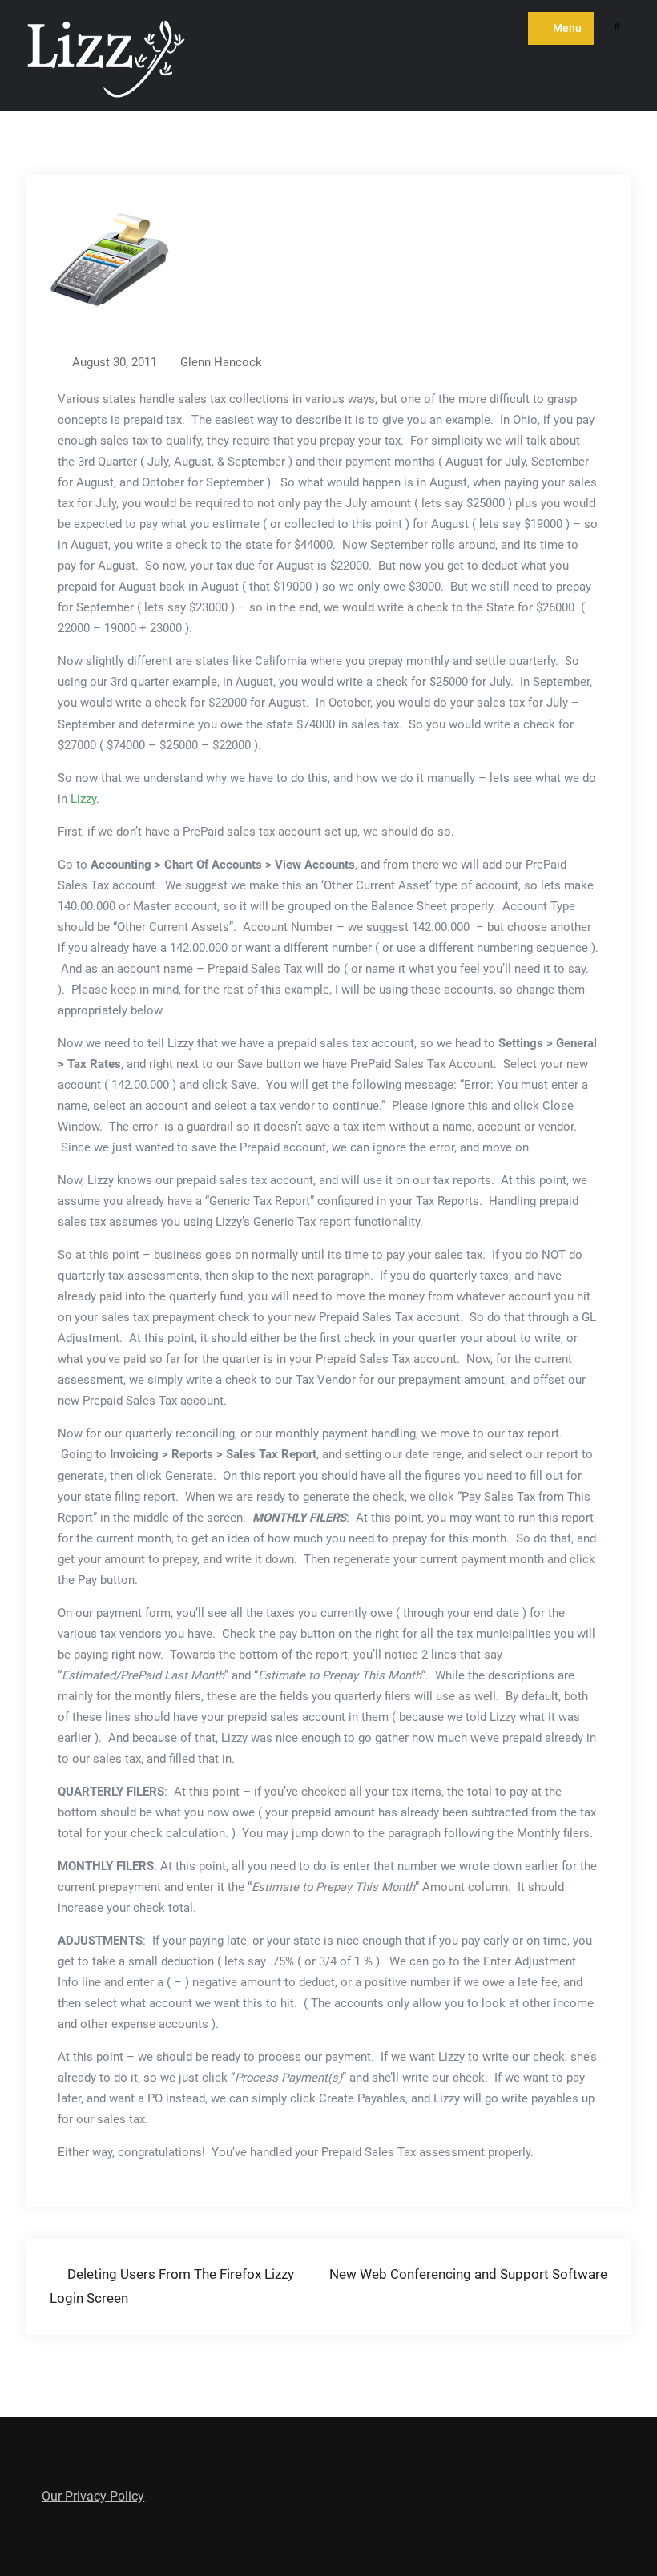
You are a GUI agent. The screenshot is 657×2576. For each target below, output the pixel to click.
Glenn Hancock (221, 362)
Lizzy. (85, 799)
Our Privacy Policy (93, 2496)
